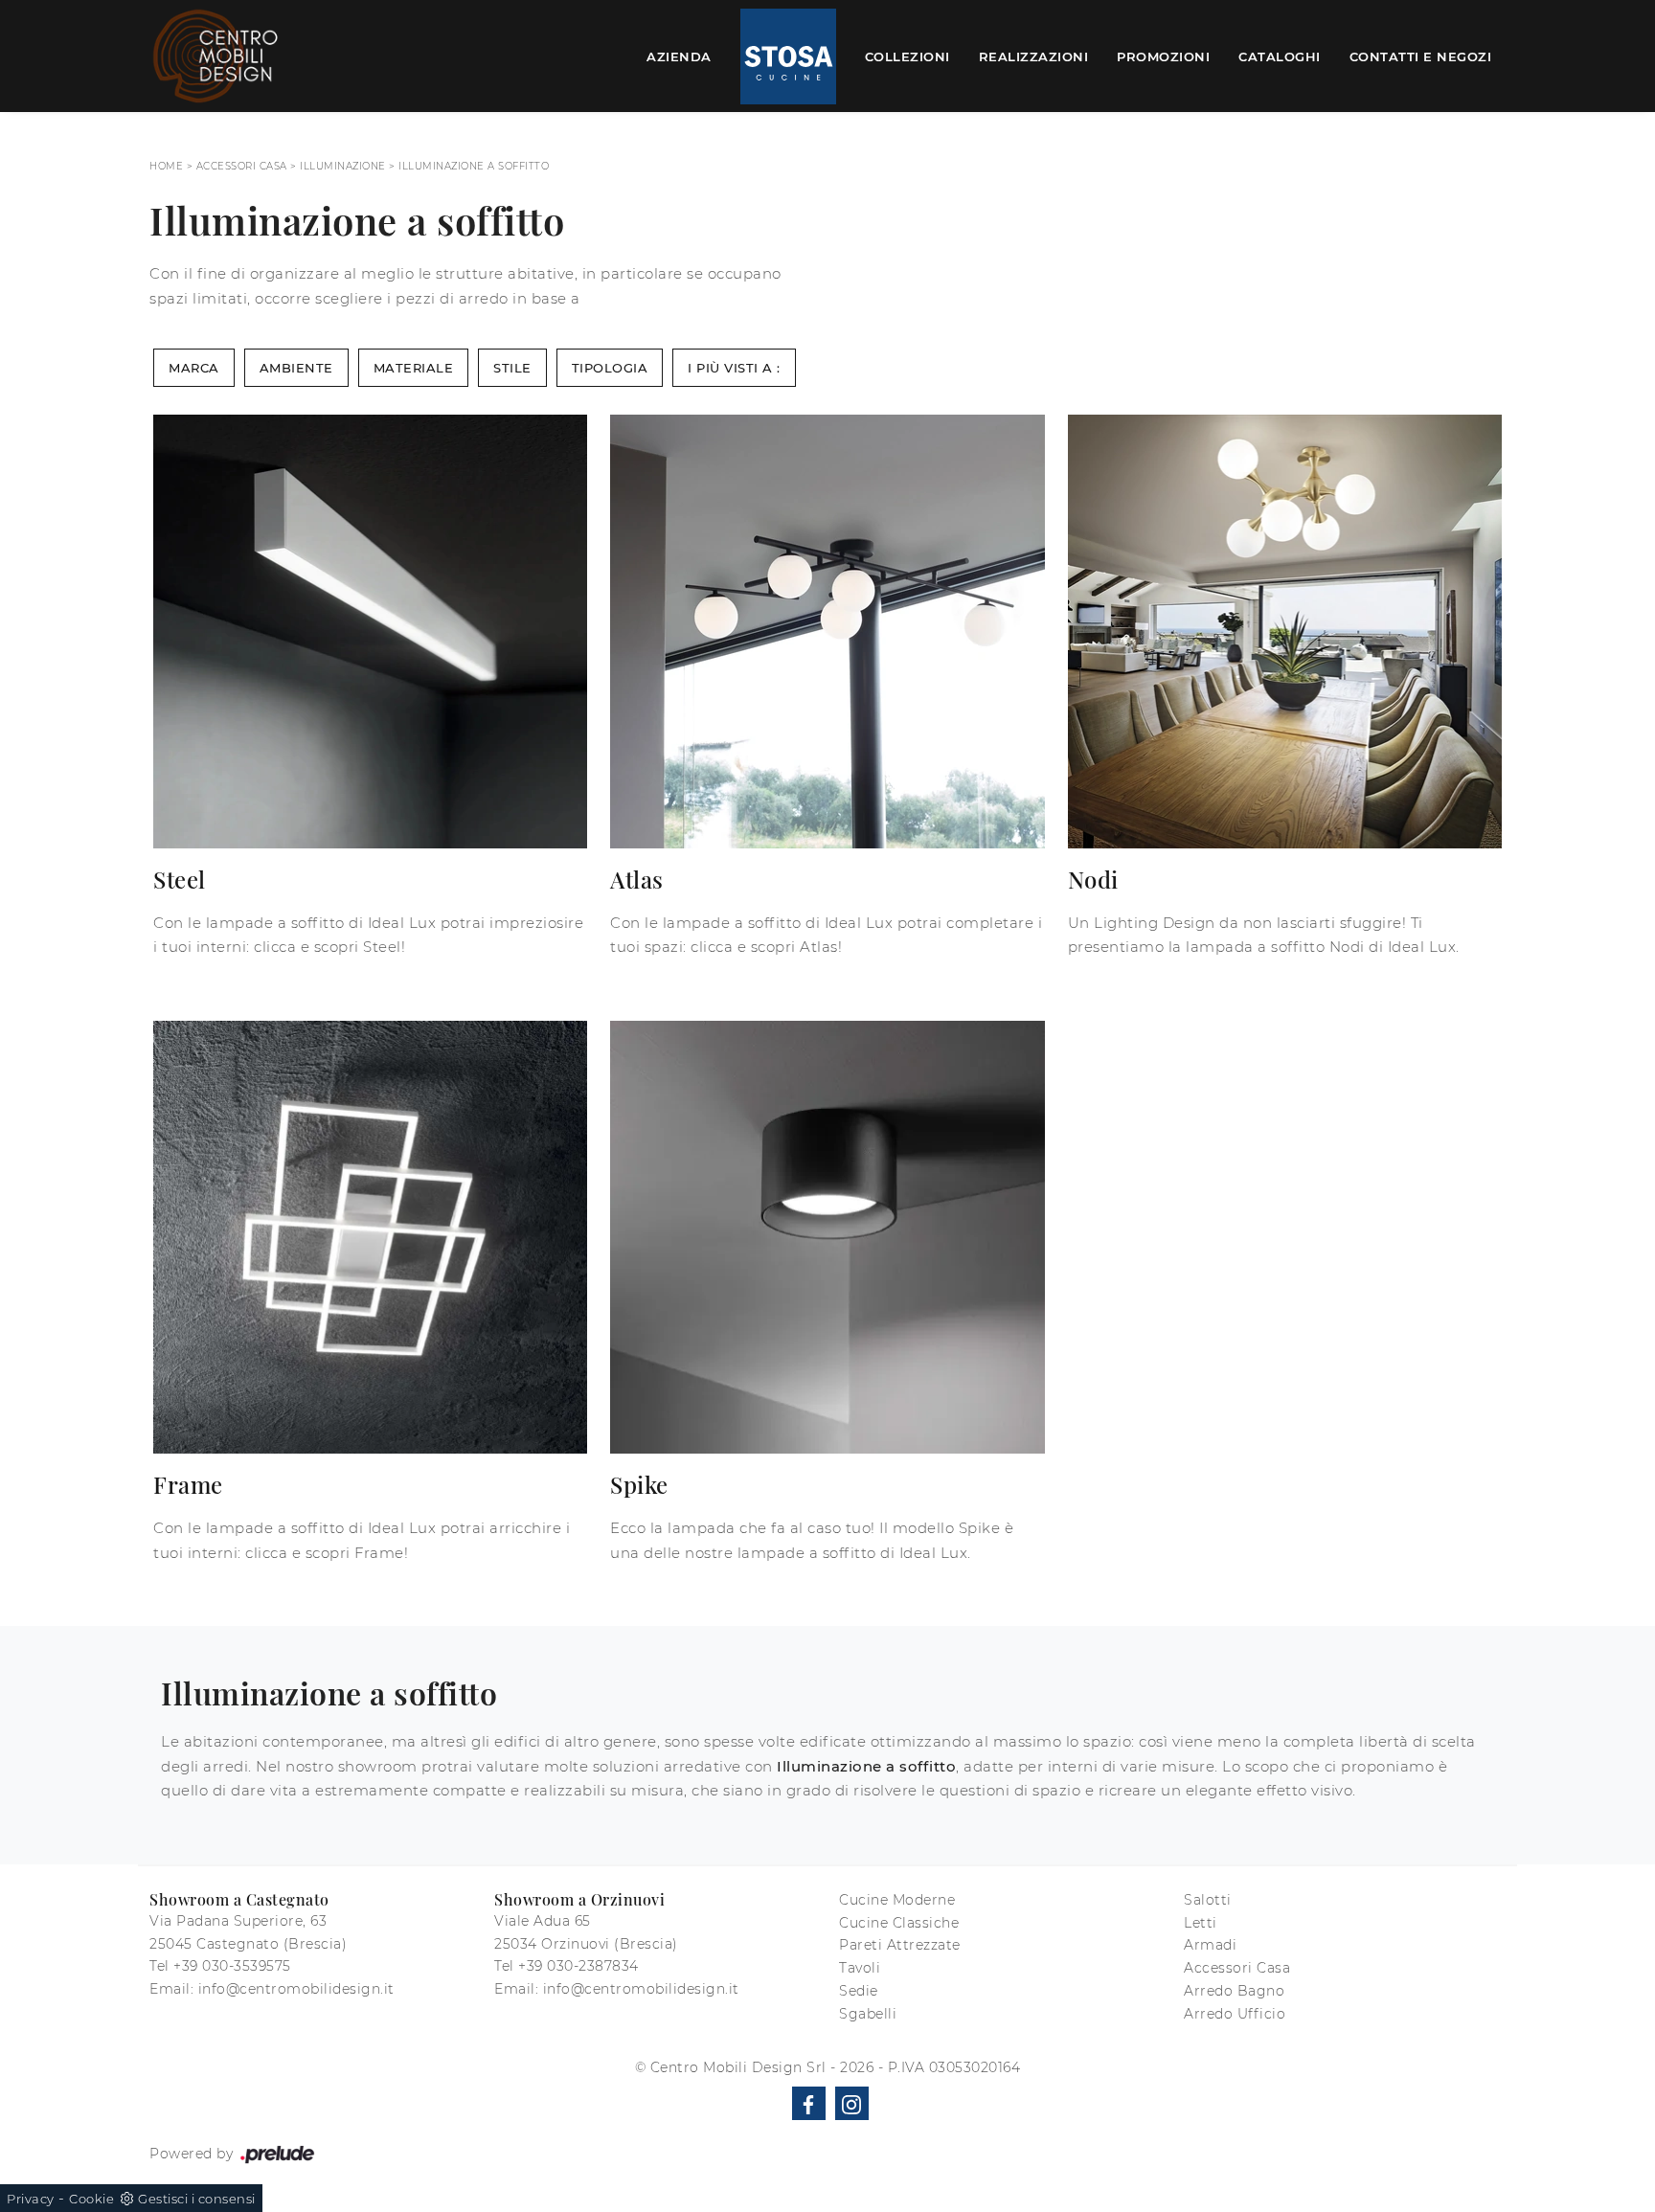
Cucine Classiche (899, 1923)
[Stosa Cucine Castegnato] (788, 56)
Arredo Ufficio (1235, 2014)
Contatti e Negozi (1421, 56)
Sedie (859, 1991)
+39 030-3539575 (232, 1966)
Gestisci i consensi (197, 2199)
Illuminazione (343, 166)
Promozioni (1163, 56)
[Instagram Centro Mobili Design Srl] (852, 2103)
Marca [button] (194, 368)
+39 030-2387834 (578, 1966)
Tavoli (860, 1968)
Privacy (31, 2199)
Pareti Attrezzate (900, 1945)
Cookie (91, 2199)
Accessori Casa (242, 166)
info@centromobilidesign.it (296, 1989)
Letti (1201, 1923)
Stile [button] (512, 368)
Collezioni (907, 56)
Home (166, 166)
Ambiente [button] (296, 368)
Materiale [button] (414, 368)
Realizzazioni (1034, 56)
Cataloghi (1280, 56)
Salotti (1208, 1900)
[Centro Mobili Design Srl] (216, 56)
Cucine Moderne (897, 1900)
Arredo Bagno (1234, 1991)
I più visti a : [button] (734, 368)
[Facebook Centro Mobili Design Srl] (809, 2103)
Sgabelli (868, 2014)
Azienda (679, 56)
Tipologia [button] (610, 368)
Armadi (1210, 1945)
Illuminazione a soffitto (474, 166)
